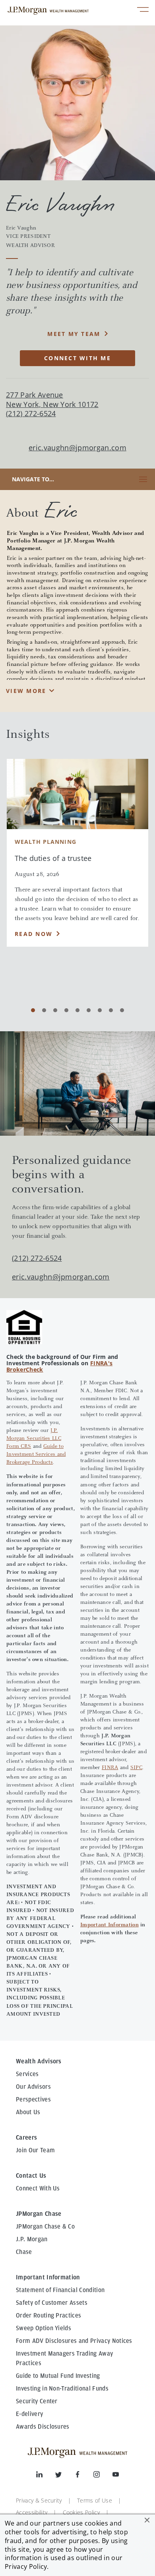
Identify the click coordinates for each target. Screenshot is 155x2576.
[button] (147, 2520)
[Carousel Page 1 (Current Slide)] (33, 1010)
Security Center (37, 2401)
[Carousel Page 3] (55, 1010)
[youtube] (116, 2476)
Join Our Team (35, 2150)
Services (27, 2074)
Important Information (109, 1925)
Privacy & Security (39, 2500)
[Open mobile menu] (143, 11)
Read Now (34, 934)
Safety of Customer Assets (52, 2303)
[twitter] (65, 2476)
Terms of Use (95, 2500)
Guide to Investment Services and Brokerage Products (36, 1455)
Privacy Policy (26, 2566)
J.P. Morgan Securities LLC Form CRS (34, 1439)
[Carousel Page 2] (44, 1010)
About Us (28, 2112)
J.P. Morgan (32, 2239)
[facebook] (84, 2476)
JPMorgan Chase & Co (45, 2227)
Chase (24, 2252)
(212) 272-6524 (37, 1258)
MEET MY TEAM (74, 334)
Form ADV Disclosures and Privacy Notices (74, 2341)
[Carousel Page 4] (66, 1010)
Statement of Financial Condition (60, 2290)
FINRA (110, 1768)
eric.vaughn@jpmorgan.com (77, 448)
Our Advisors (33, 2087)
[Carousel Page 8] (111, 1010)
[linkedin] (46, 2476)
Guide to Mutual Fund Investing (58, 2376)
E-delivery (29, 2414)
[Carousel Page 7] (100, 1010)
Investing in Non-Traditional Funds (62, 2389)
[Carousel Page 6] (89, 1010)
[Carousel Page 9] (122, 1010)
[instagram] (103, 2476)
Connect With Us (38, 2188)
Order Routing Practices (48, 2316)
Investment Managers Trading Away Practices (64, 2358)
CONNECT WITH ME (77, 358)
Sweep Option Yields (44, 2328)
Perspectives (33, 2099)
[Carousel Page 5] (77, 1010)
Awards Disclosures (43, 2427)
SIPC (136, 1768)
